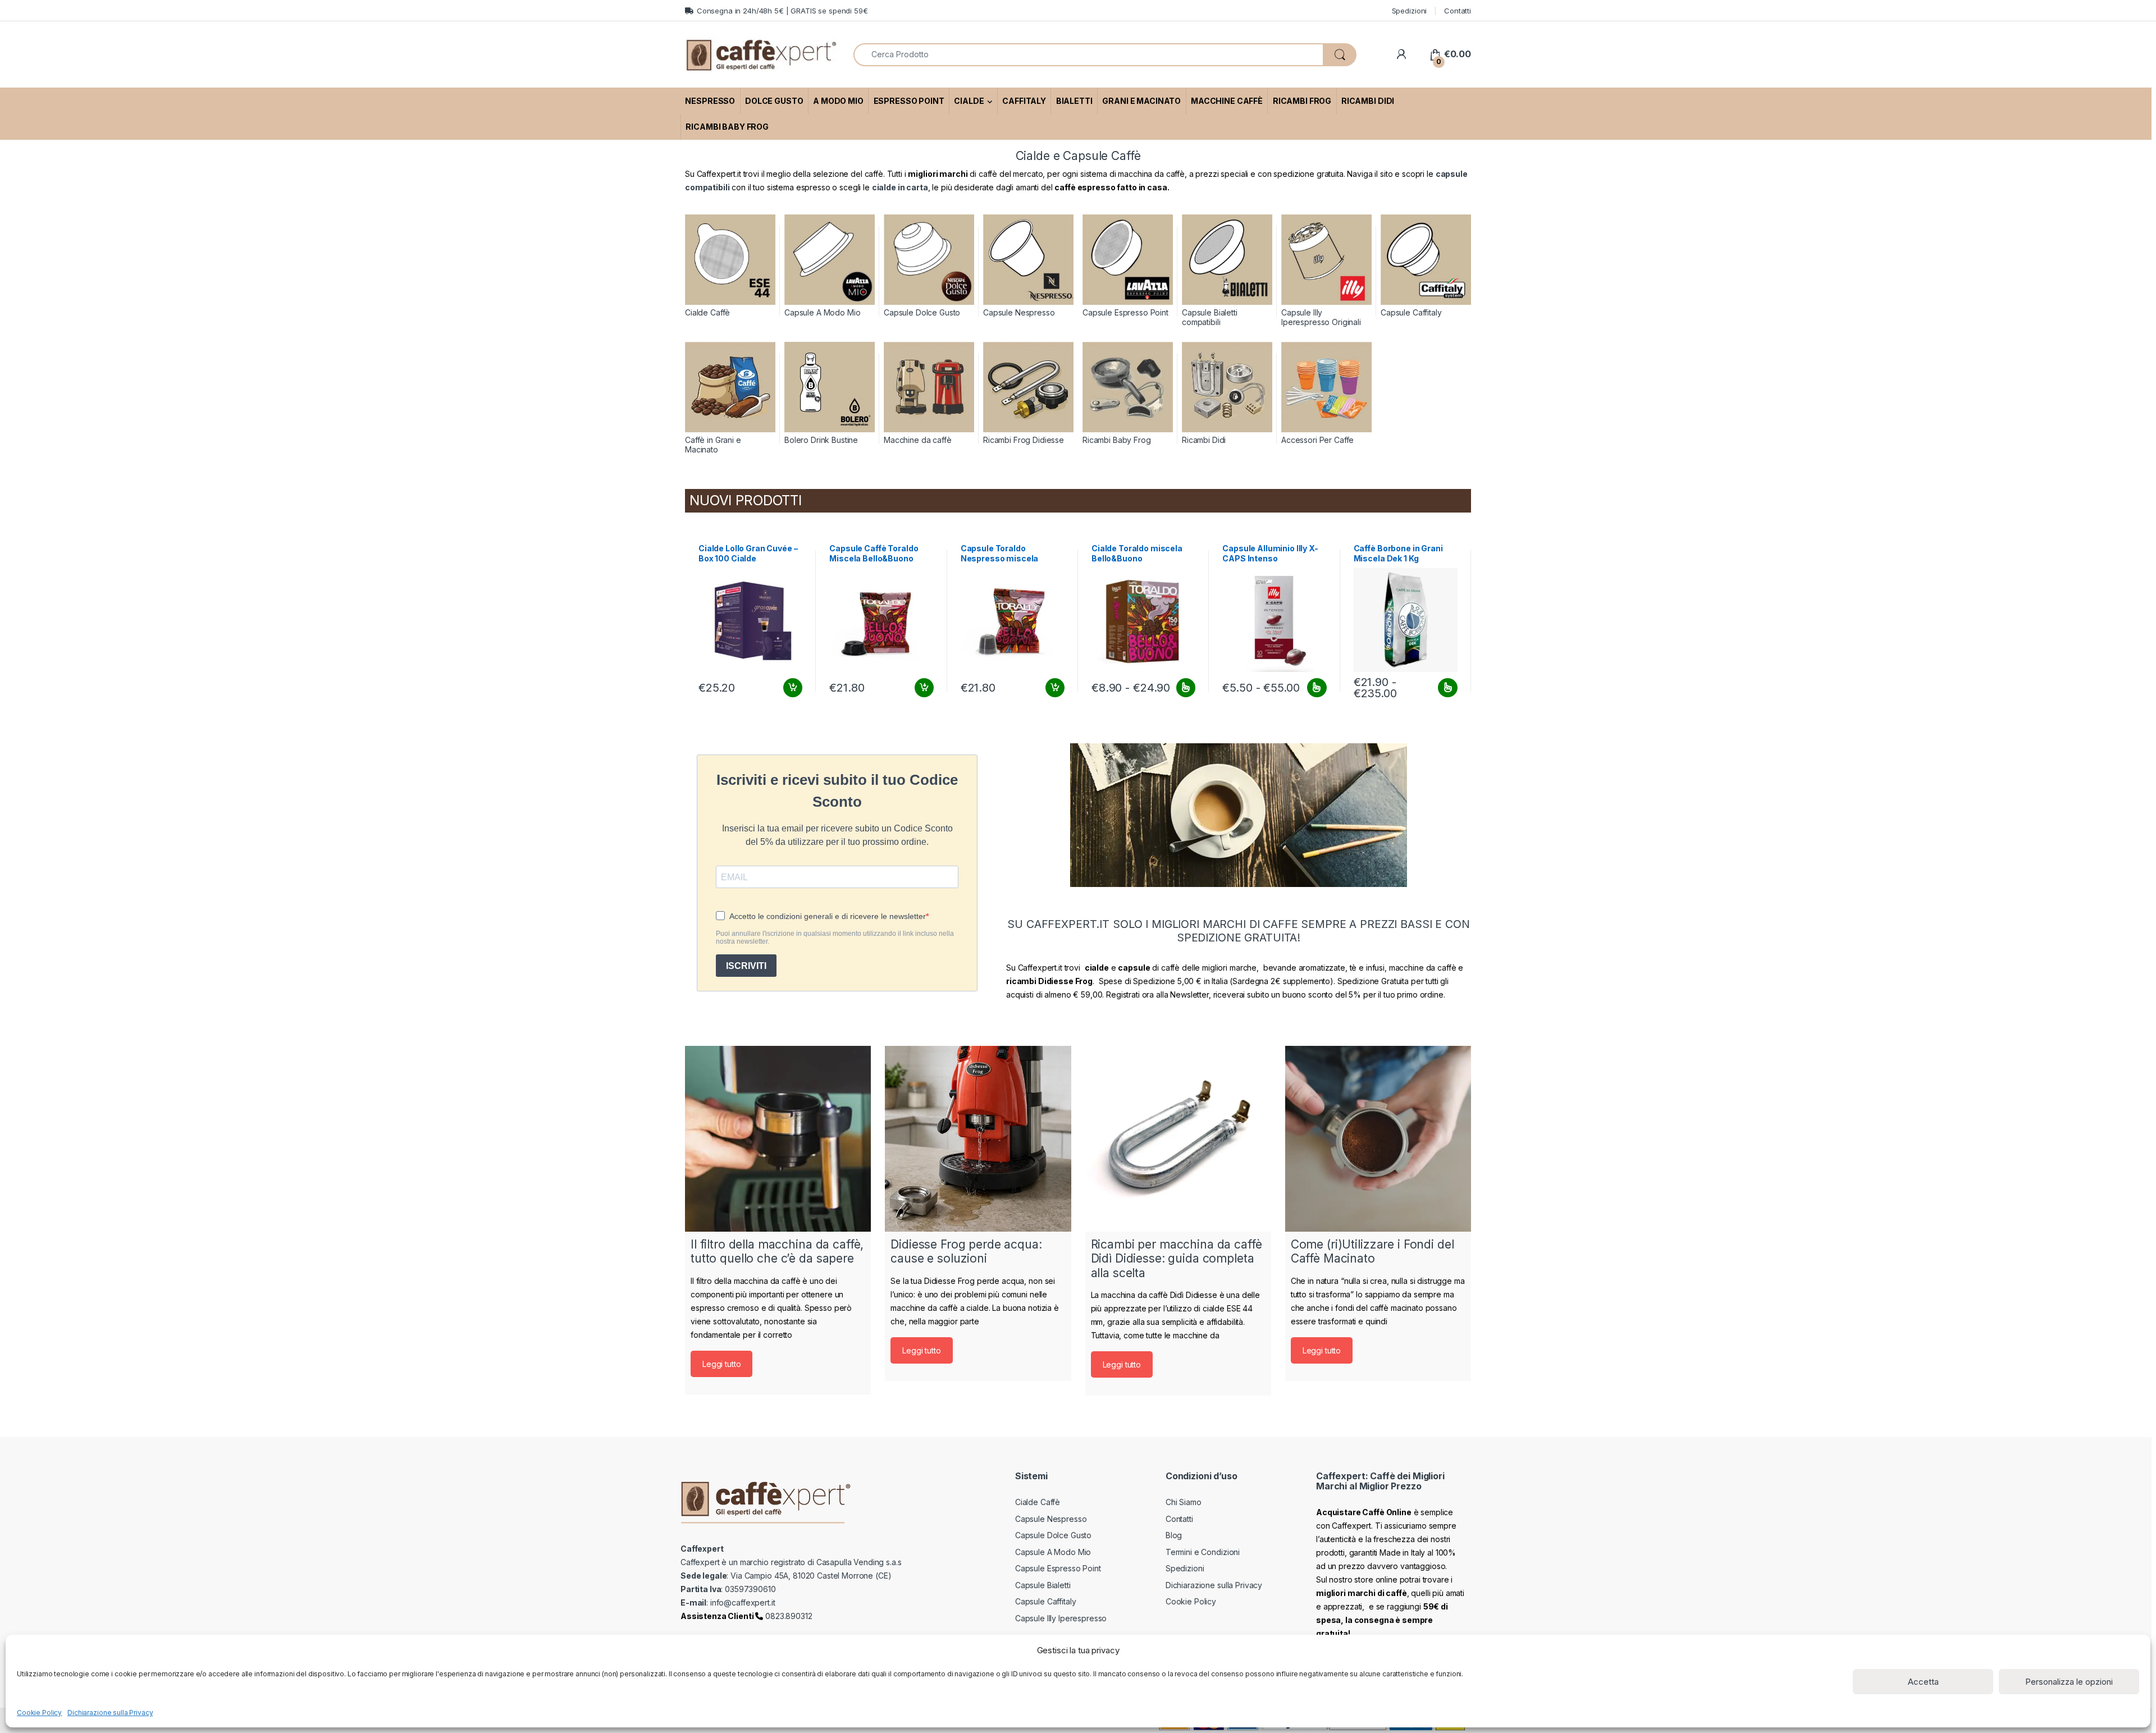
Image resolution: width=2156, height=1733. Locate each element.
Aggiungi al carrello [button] (786, 688)
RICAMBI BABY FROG (727, 127)
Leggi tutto (721, 1364)
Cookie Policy (39, 1713)
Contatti (1458, 11)
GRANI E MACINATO (1141, 101)
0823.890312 (787, 1616)
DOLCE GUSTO (774, 101)
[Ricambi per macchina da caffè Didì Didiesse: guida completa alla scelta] (1178, 1139)
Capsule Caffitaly (1046, 1601)
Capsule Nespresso (1051, 1519)
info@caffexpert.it (743, 1602)
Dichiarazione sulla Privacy (110, 1713)
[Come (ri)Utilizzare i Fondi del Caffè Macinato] (1378, 1139)
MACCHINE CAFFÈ (1227, 101)
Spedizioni (1410, 11)
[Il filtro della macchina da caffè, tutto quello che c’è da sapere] (778, 1139)
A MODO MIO (838, 101)
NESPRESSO (710, 101)
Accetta (1923, 1682)
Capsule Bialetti (1043, 1585)
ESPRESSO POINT (909, 101)
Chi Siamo (1184, 1502)
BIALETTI (1074, 101)
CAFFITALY (1024, 101)
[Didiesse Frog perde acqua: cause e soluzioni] (978, 1139)
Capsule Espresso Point (1058, 1568)
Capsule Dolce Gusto (1053, 1535)
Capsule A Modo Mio (1053, 1552)
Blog (1174, 1535)
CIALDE (969, 101)
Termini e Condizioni (1203, 1552)
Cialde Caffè (1038, 1502)
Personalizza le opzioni (2069, 1682)
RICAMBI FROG (1302, 101)
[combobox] (1088, 55)
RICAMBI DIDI (1368, 101)
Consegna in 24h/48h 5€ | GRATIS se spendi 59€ (782, 11)
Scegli (1184, 688)
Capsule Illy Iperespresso (1061, 1618)
